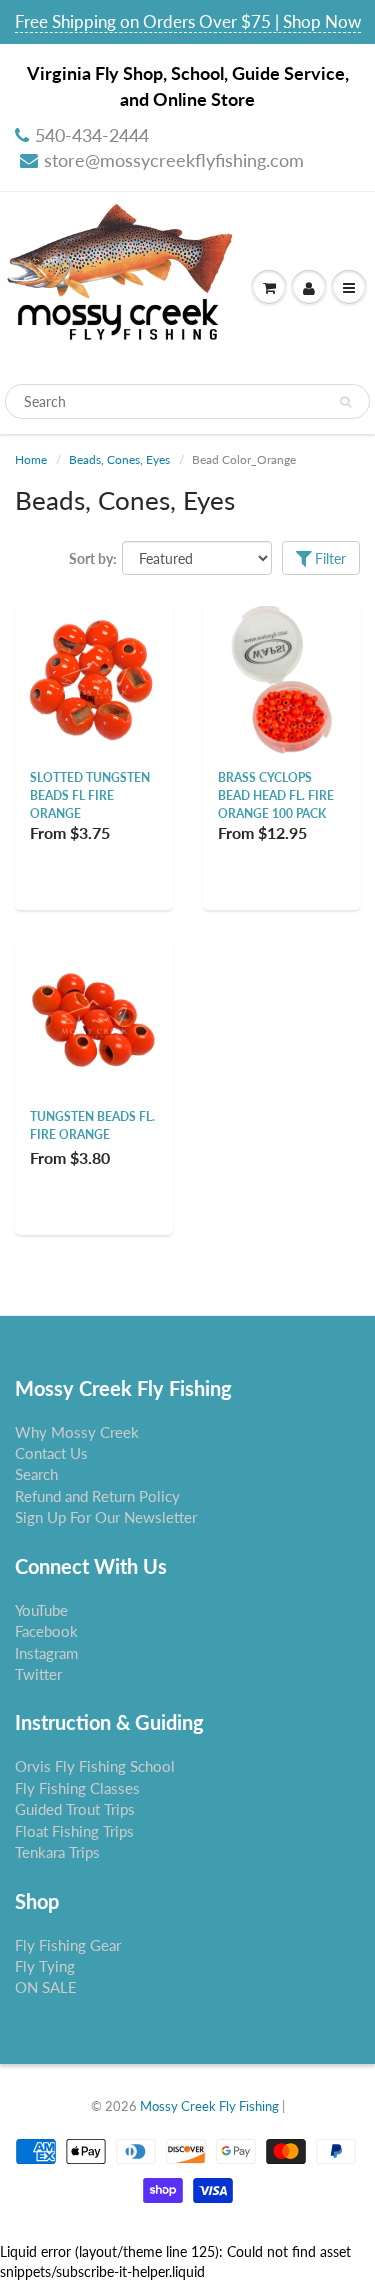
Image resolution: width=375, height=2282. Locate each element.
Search (36, 1474)
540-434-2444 (92, 135)
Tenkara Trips (57, 1852)
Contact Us (51, 1453)
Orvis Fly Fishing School (95, 1766)
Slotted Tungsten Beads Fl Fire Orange (90, 795)
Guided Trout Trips (75, 1809)
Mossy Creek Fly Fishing (209, 2106)
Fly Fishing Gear (68, 1945)
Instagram (46, 1653)
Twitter (38, 1674)
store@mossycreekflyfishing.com (174, 160)
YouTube (41, 1610)
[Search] (345, 402)
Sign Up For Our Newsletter (106, 1517)
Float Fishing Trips (74, 1831)
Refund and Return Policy (97, 1496)
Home (31, 459)
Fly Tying (45, 1966)
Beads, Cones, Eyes (119, 459)
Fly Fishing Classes (77, 1788)
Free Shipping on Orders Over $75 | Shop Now (188, 21)
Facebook (46, 1631)
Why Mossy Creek (77, 1432)
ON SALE (46, 1987)
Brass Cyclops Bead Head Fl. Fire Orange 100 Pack (276, 795)
